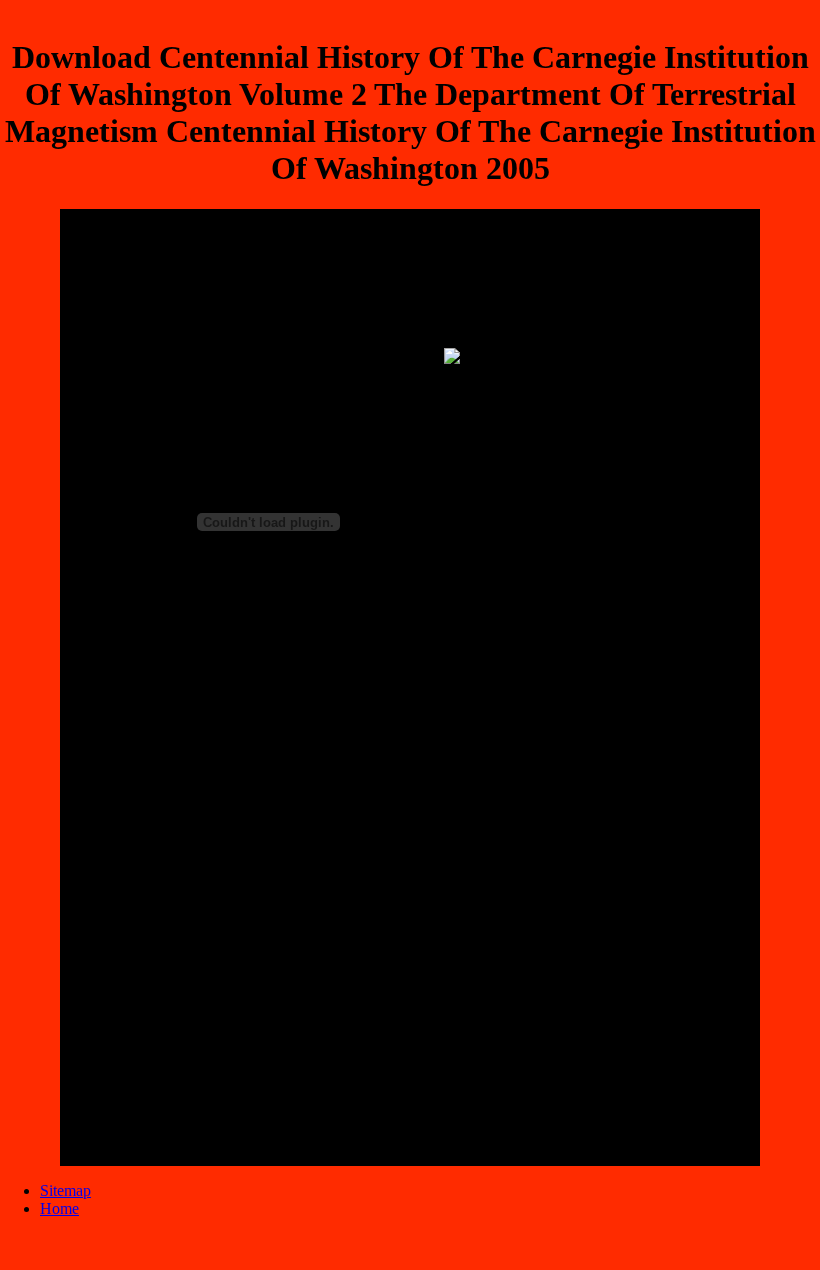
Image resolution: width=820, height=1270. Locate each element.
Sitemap (65, 1190)
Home (59, 1208)
